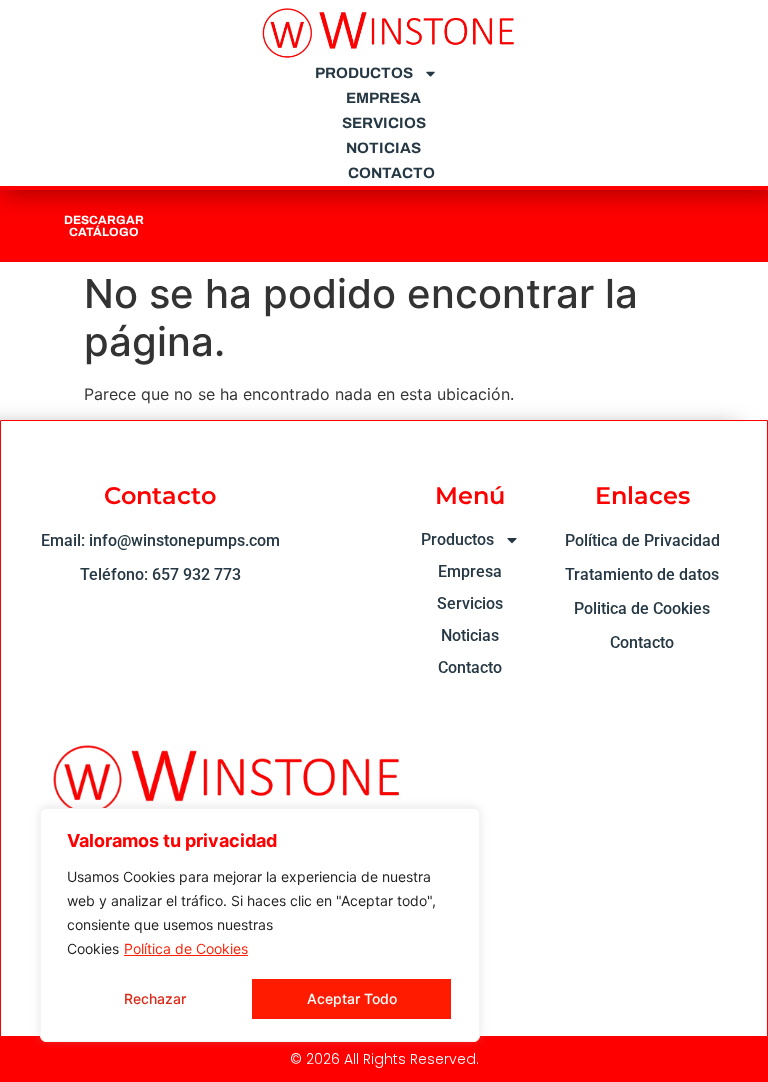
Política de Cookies (186, 948)
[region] (260, 925)
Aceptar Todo (352, 998)
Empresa (383, 98)
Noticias (383, 148)
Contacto (391, 173)
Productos (364, 73)
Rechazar (155, 998)
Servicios (384, 123)
